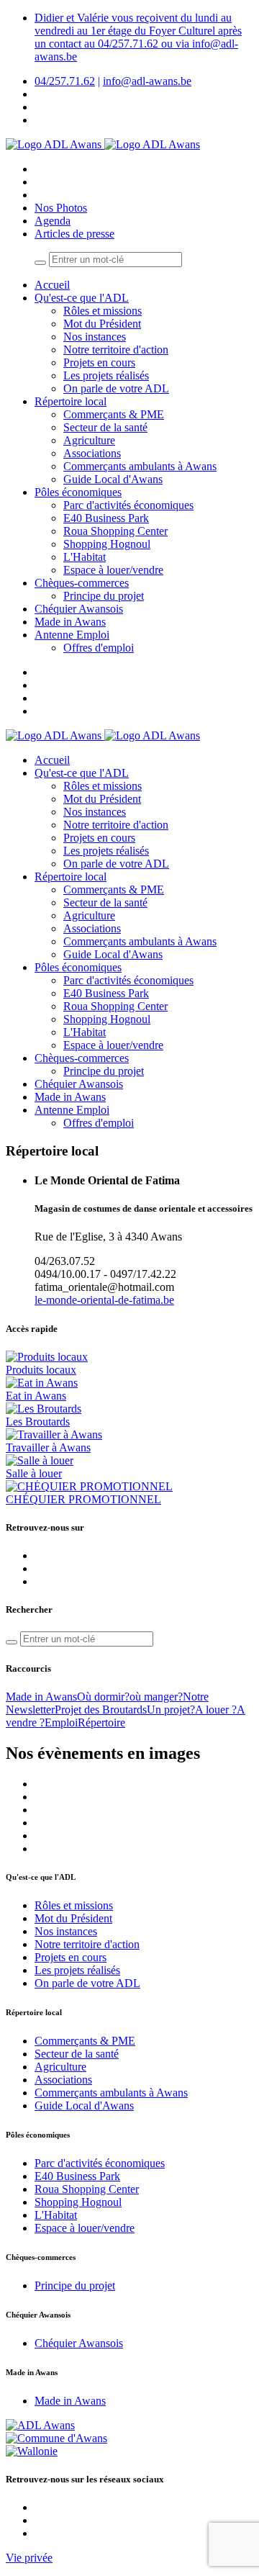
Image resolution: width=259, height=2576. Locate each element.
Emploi (61, 1722)
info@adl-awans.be (147, 81)
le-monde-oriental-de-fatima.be (104, 1300)
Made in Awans (41, 1697)
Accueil (52, 285)
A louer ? (216, 1710)
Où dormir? (103, 1697)
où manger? (156, 1697)
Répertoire (101, 1722)
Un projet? (171, 1710)
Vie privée (29, 2558)
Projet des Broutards (101, 1710)
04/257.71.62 (65, 81)
